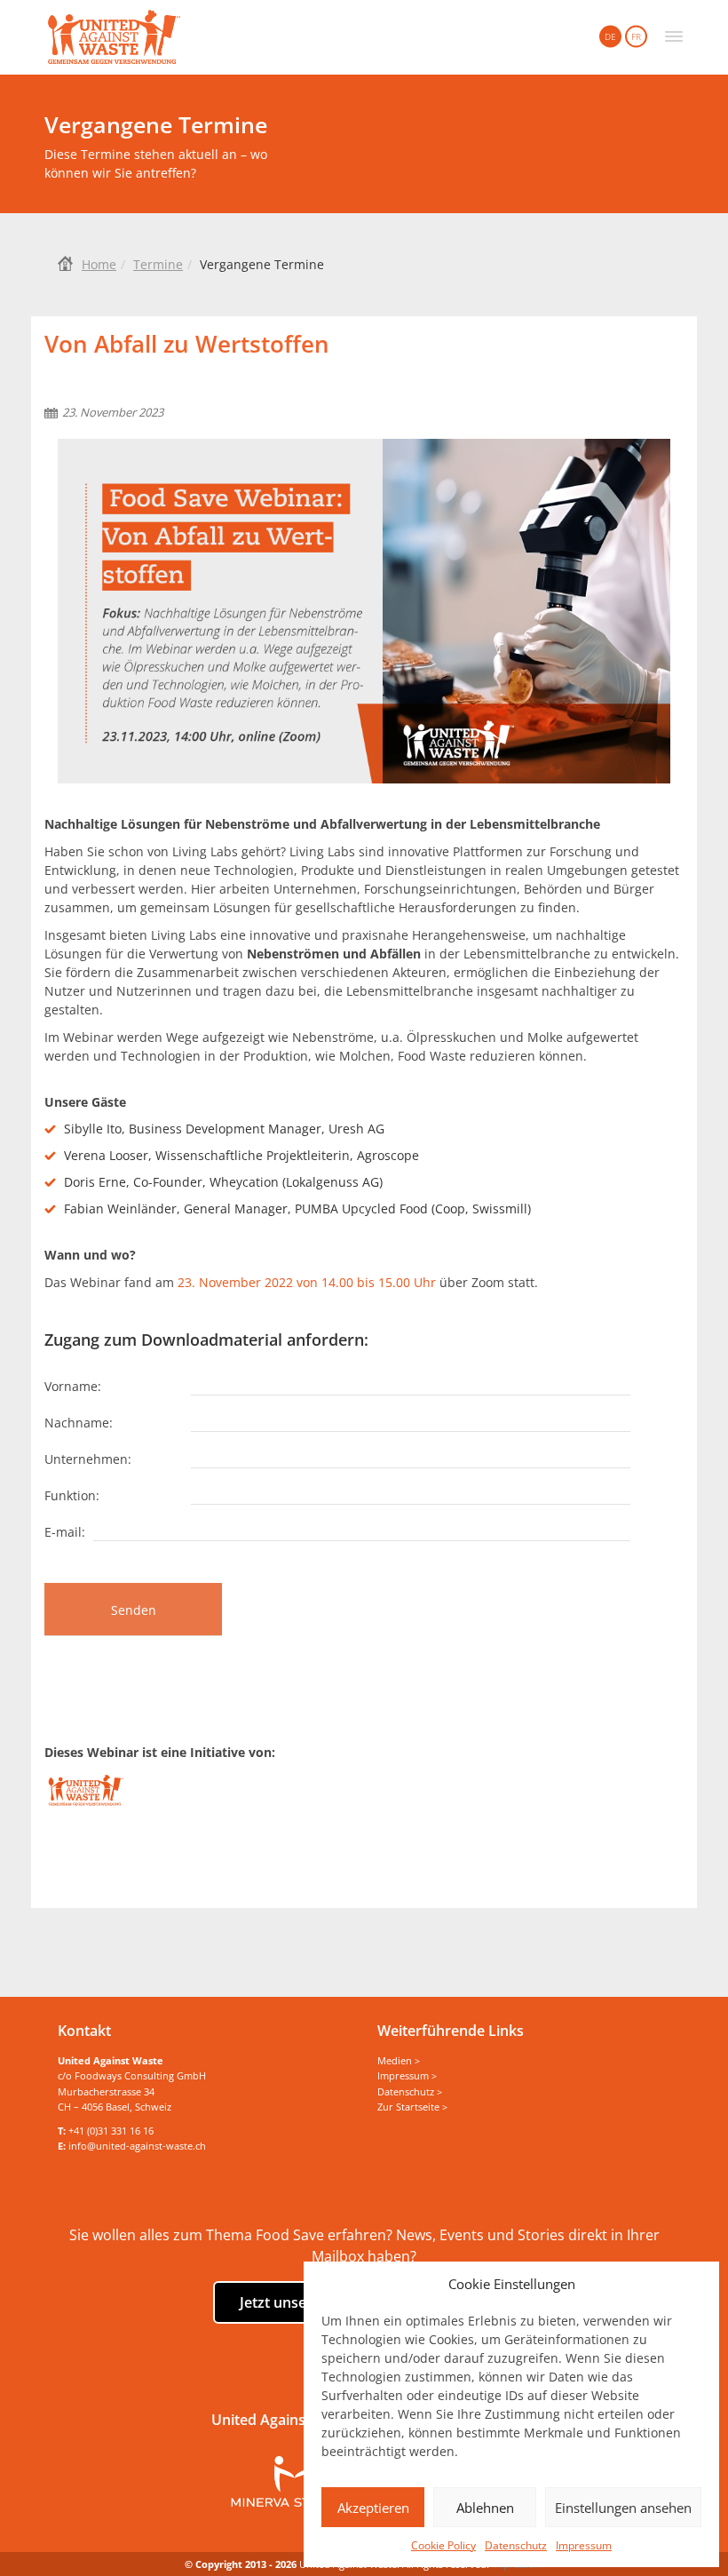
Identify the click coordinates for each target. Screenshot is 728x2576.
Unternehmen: (88, 1458)
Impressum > (407, 2075)
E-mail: (65, 1531)
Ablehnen (485, 2508)
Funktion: (72, 1495)
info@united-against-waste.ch (137, 2146)
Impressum (584, 2545)
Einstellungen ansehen (623, 2508)
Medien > (399, 2060)
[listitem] (364, 1169)
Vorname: (73, 1385)
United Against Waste (114, 37)
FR (636, 36)
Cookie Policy (443, 2545)
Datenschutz (516, 2545)
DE (610, 36)
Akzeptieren (373, 2508)
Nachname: (79, 1422)
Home (99, 264)
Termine (158, 264)
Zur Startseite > (412, 2107)
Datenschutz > (410, 2091)
